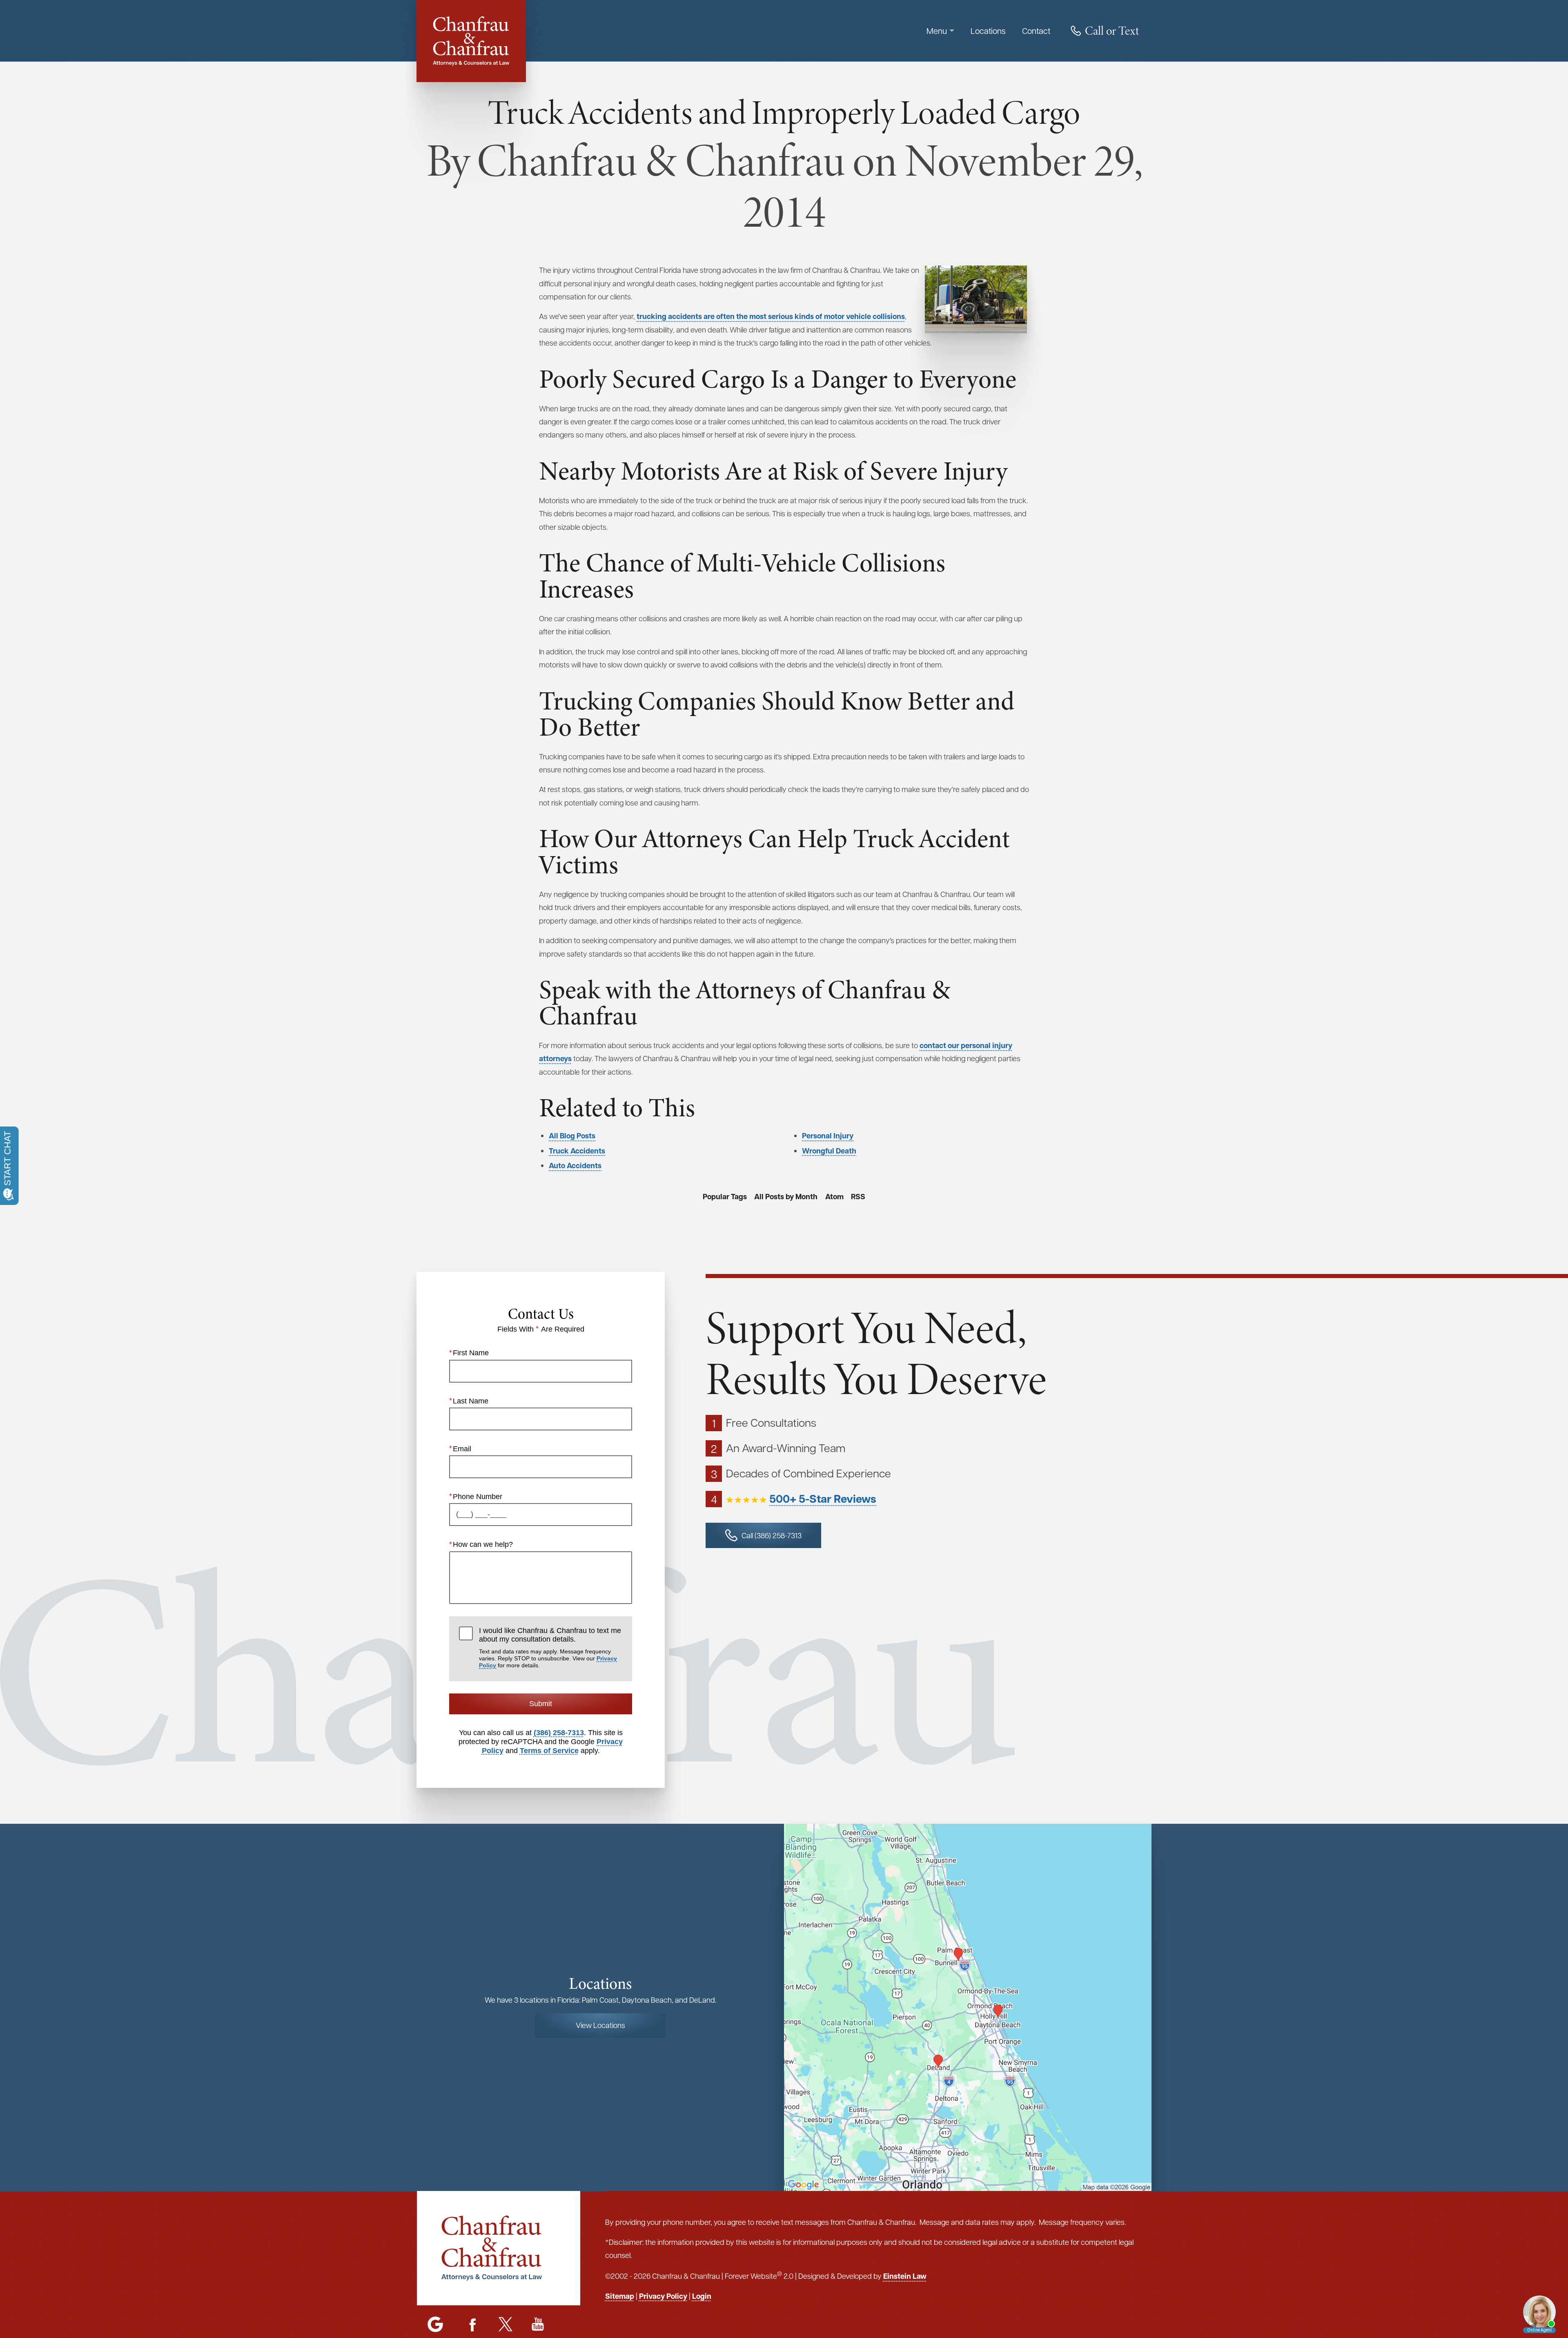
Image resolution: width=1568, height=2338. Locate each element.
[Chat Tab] (784, 1169)
